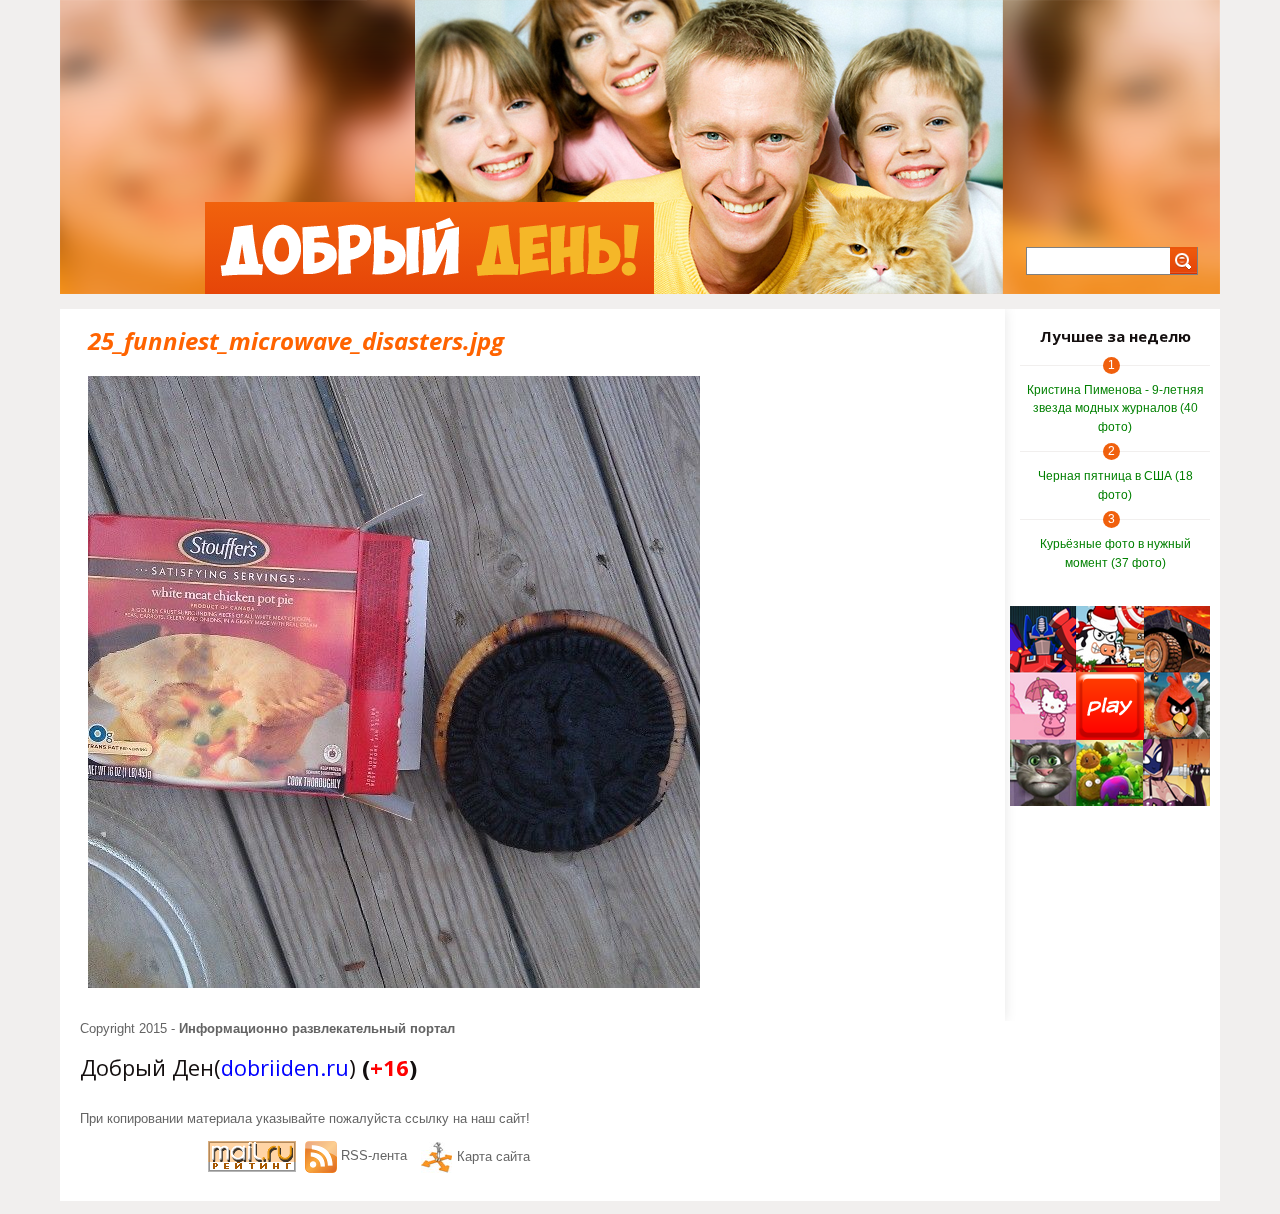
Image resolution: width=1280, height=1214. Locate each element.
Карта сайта (493, 1156)
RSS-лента (374, 1155)
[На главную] (429, 248)
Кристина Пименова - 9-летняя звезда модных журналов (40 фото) (1115, 408)
